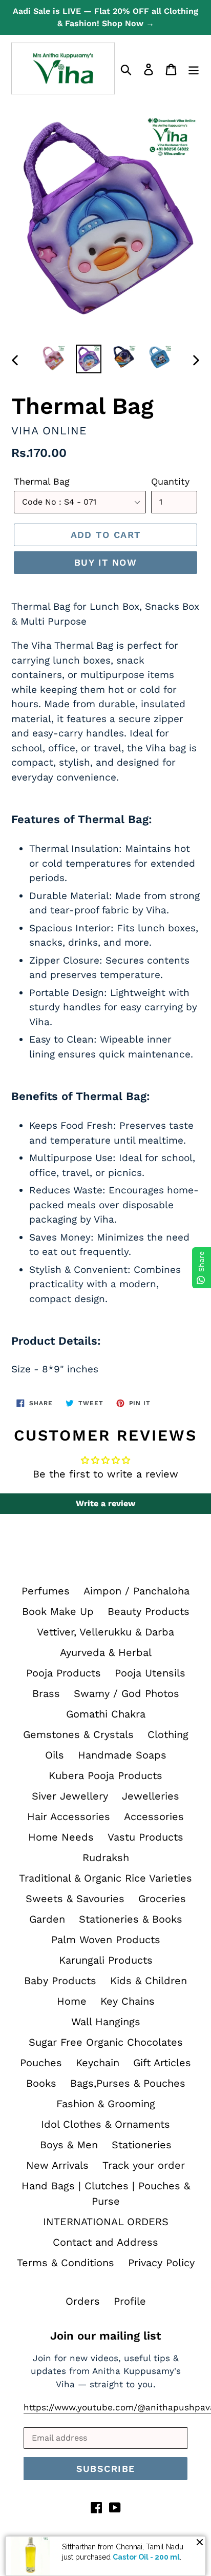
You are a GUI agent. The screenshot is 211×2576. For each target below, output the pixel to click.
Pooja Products (64, 1673)
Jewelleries (151, 1796)
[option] (54, 358)
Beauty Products (149, 1611)
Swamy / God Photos (126, 1693)
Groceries (162, 1899)
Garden (47, 1919)
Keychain (98, 2063)
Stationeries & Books (131, 1919)
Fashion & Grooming (106, 2104)
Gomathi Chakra (106, 1714)
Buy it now (105, 562)
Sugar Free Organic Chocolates (106, 2042)
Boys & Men (69, 2145)
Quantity (170, 481)
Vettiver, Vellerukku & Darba (105, 1632)
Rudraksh (106, 1858)
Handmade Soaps (122, 1755)
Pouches (41, 2063)
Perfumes (46, 1591)
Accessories (154, 1816)
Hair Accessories (69, 1816)
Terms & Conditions (66, 2263)
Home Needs (61, 1837)
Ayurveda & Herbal (106, 1652)
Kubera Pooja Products (105, 1775)
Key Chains (128, 2001)
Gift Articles (162, 2063)
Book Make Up (58, 1611)
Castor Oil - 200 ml (146, 2557)
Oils (55, 1755)
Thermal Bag (42, 481)
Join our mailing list (105, 2336)
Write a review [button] (105, 1503)
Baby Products (60, 1981)
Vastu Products (145, 1837)
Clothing (168, 1734)
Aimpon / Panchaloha (136, 1591)
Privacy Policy (161, 2263)
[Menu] (194, 69)
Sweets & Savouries (75, 1899)
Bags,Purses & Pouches (128, 2083)
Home (72, 2001)
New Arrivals (57, 2165)
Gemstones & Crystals (78, 1734)
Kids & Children (149, 1981)
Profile (130, 2301)
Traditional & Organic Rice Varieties (105, 1878)
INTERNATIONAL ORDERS (106, 2222)
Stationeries (142, 2145)
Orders (83, 2301)
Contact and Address (105, 2242)
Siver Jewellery (70, 1796)
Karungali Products (106, 1960)
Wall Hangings (106, 2022)
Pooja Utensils (150, 1673)
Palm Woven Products (106, 1940)
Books (41, 2083)
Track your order (144, 2165)
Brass (46, 1693)
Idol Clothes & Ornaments (105, 2124)
